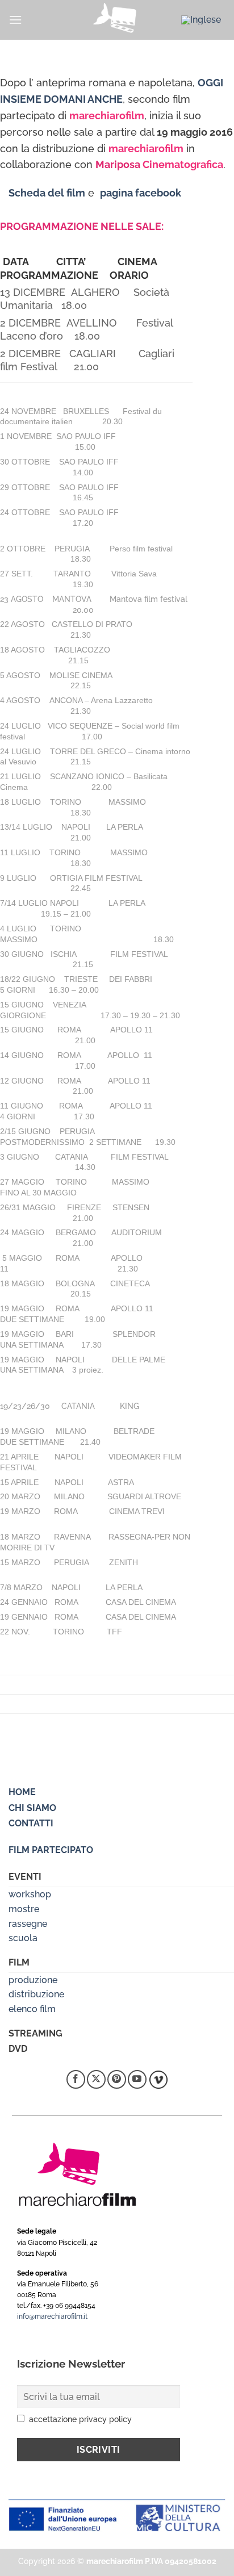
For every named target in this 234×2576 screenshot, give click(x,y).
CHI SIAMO (32, 1808)
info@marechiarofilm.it (52, 2316)
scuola (23, 1938)
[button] (15, 20)
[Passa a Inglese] (201, 20)
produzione (33, 1980)
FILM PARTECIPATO (51, 1850)
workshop (30, 1894)
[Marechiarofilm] (117, 20)
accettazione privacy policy (80, 2419)
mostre (24, 1909)
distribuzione (36, 1994)
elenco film (32, 2009)
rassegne (28, 1924)
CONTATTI (31, 1823)
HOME (22, 1792)
